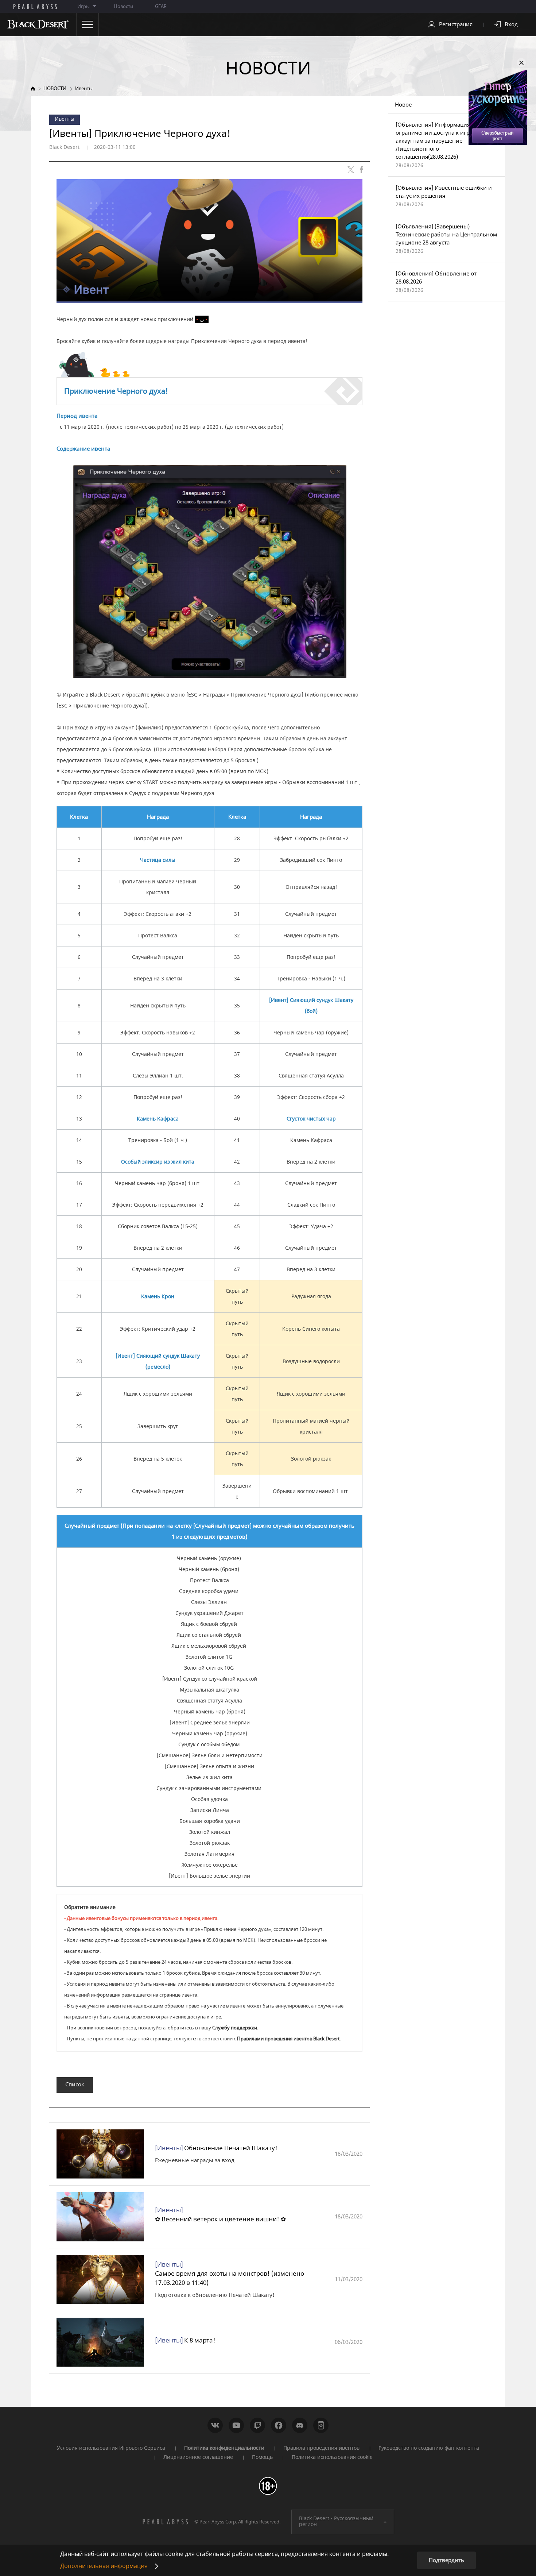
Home (33, 88)
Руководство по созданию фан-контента (429, 2448)
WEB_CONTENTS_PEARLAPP (321, 2425)
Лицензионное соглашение (198, 2457)
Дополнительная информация (104, 2566)
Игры (83, 6)
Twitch (257, 2425)
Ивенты (84, 88)
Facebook (279, 2425)
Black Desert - (336, 2522)
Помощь (262, 2457)
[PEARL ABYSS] (35, 7)
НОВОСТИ (55, 88)
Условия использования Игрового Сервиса (111, 2448)
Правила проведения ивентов (321, 2448)
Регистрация (456, 24)
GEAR (161, 6)
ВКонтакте (215, 2425)
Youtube (236, 2425)
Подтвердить (446, 2560)
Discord (300, 2425)
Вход (511, 24)
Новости (123, 6)
